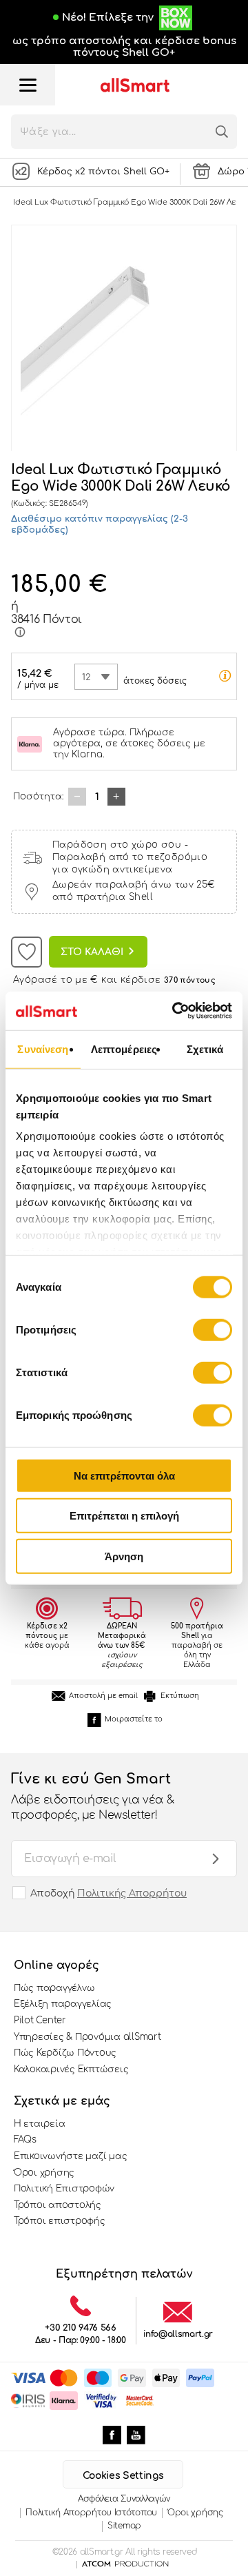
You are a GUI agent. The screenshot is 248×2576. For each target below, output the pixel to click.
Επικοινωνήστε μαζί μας (70, 2156)
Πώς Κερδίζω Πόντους (65, 2053)
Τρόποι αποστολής (58, 2205)
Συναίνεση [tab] (43, 1049)
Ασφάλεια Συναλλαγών (124, 2499)
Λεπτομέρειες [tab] (124, 1049)
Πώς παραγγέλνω (54, 1988)
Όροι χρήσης (44, 2173)
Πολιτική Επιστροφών (64, 2189)
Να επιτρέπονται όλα (124, 1475)
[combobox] (96, 677)
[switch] (213, 1329)
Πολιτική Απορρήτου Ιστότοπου (91, 2513)
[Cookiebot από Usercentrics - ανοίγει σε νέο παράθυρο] (175, 1011)
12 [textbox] (86, 677)
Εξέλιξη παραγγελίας (63, 2004)
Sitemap (124, 2526)
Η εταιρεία (39, 2124)
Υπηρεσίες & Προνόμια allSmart (87, 2037)
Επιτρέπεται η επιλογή (124, 1516)
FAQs (25, 2140)
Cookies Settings (123, 2476)
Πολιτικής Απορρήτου (132, 1893)
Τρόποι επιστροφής (60, 2221)
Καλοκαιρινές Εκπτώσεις (71, 2069)
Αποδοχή (108, 1893)
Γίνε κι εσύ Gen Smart (92, 1796)
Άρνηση (124, 1556)
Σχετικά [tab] (205, 1049)
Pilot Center (40, 2021)
